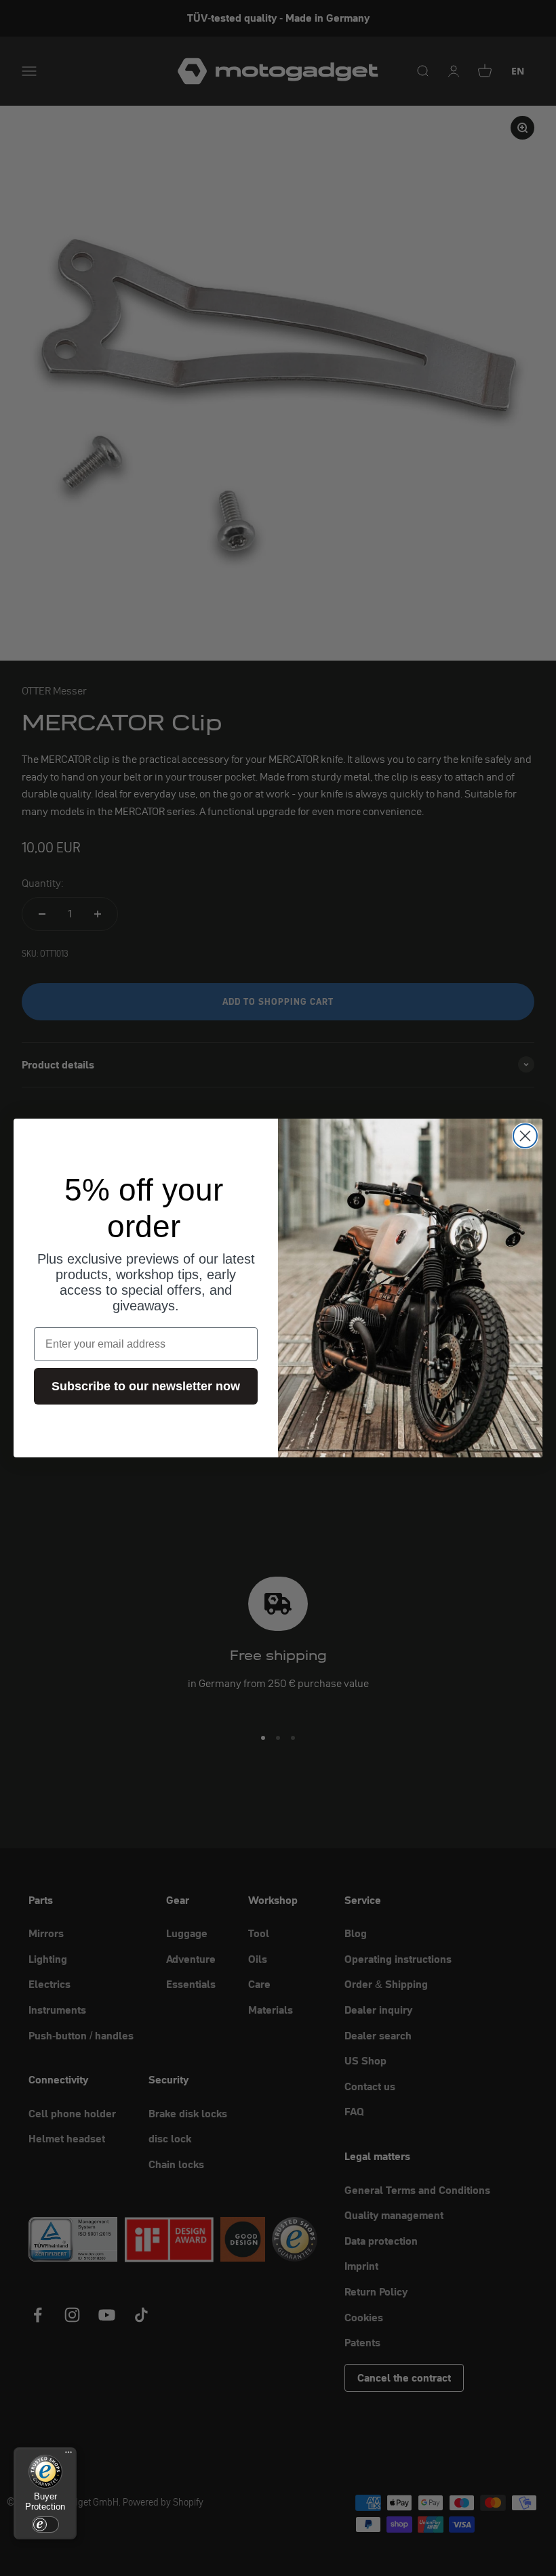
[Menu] (68, 2455)
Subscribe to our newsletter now (146, 1386)
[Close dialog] (525, 1136)
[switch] (45, 2525)
